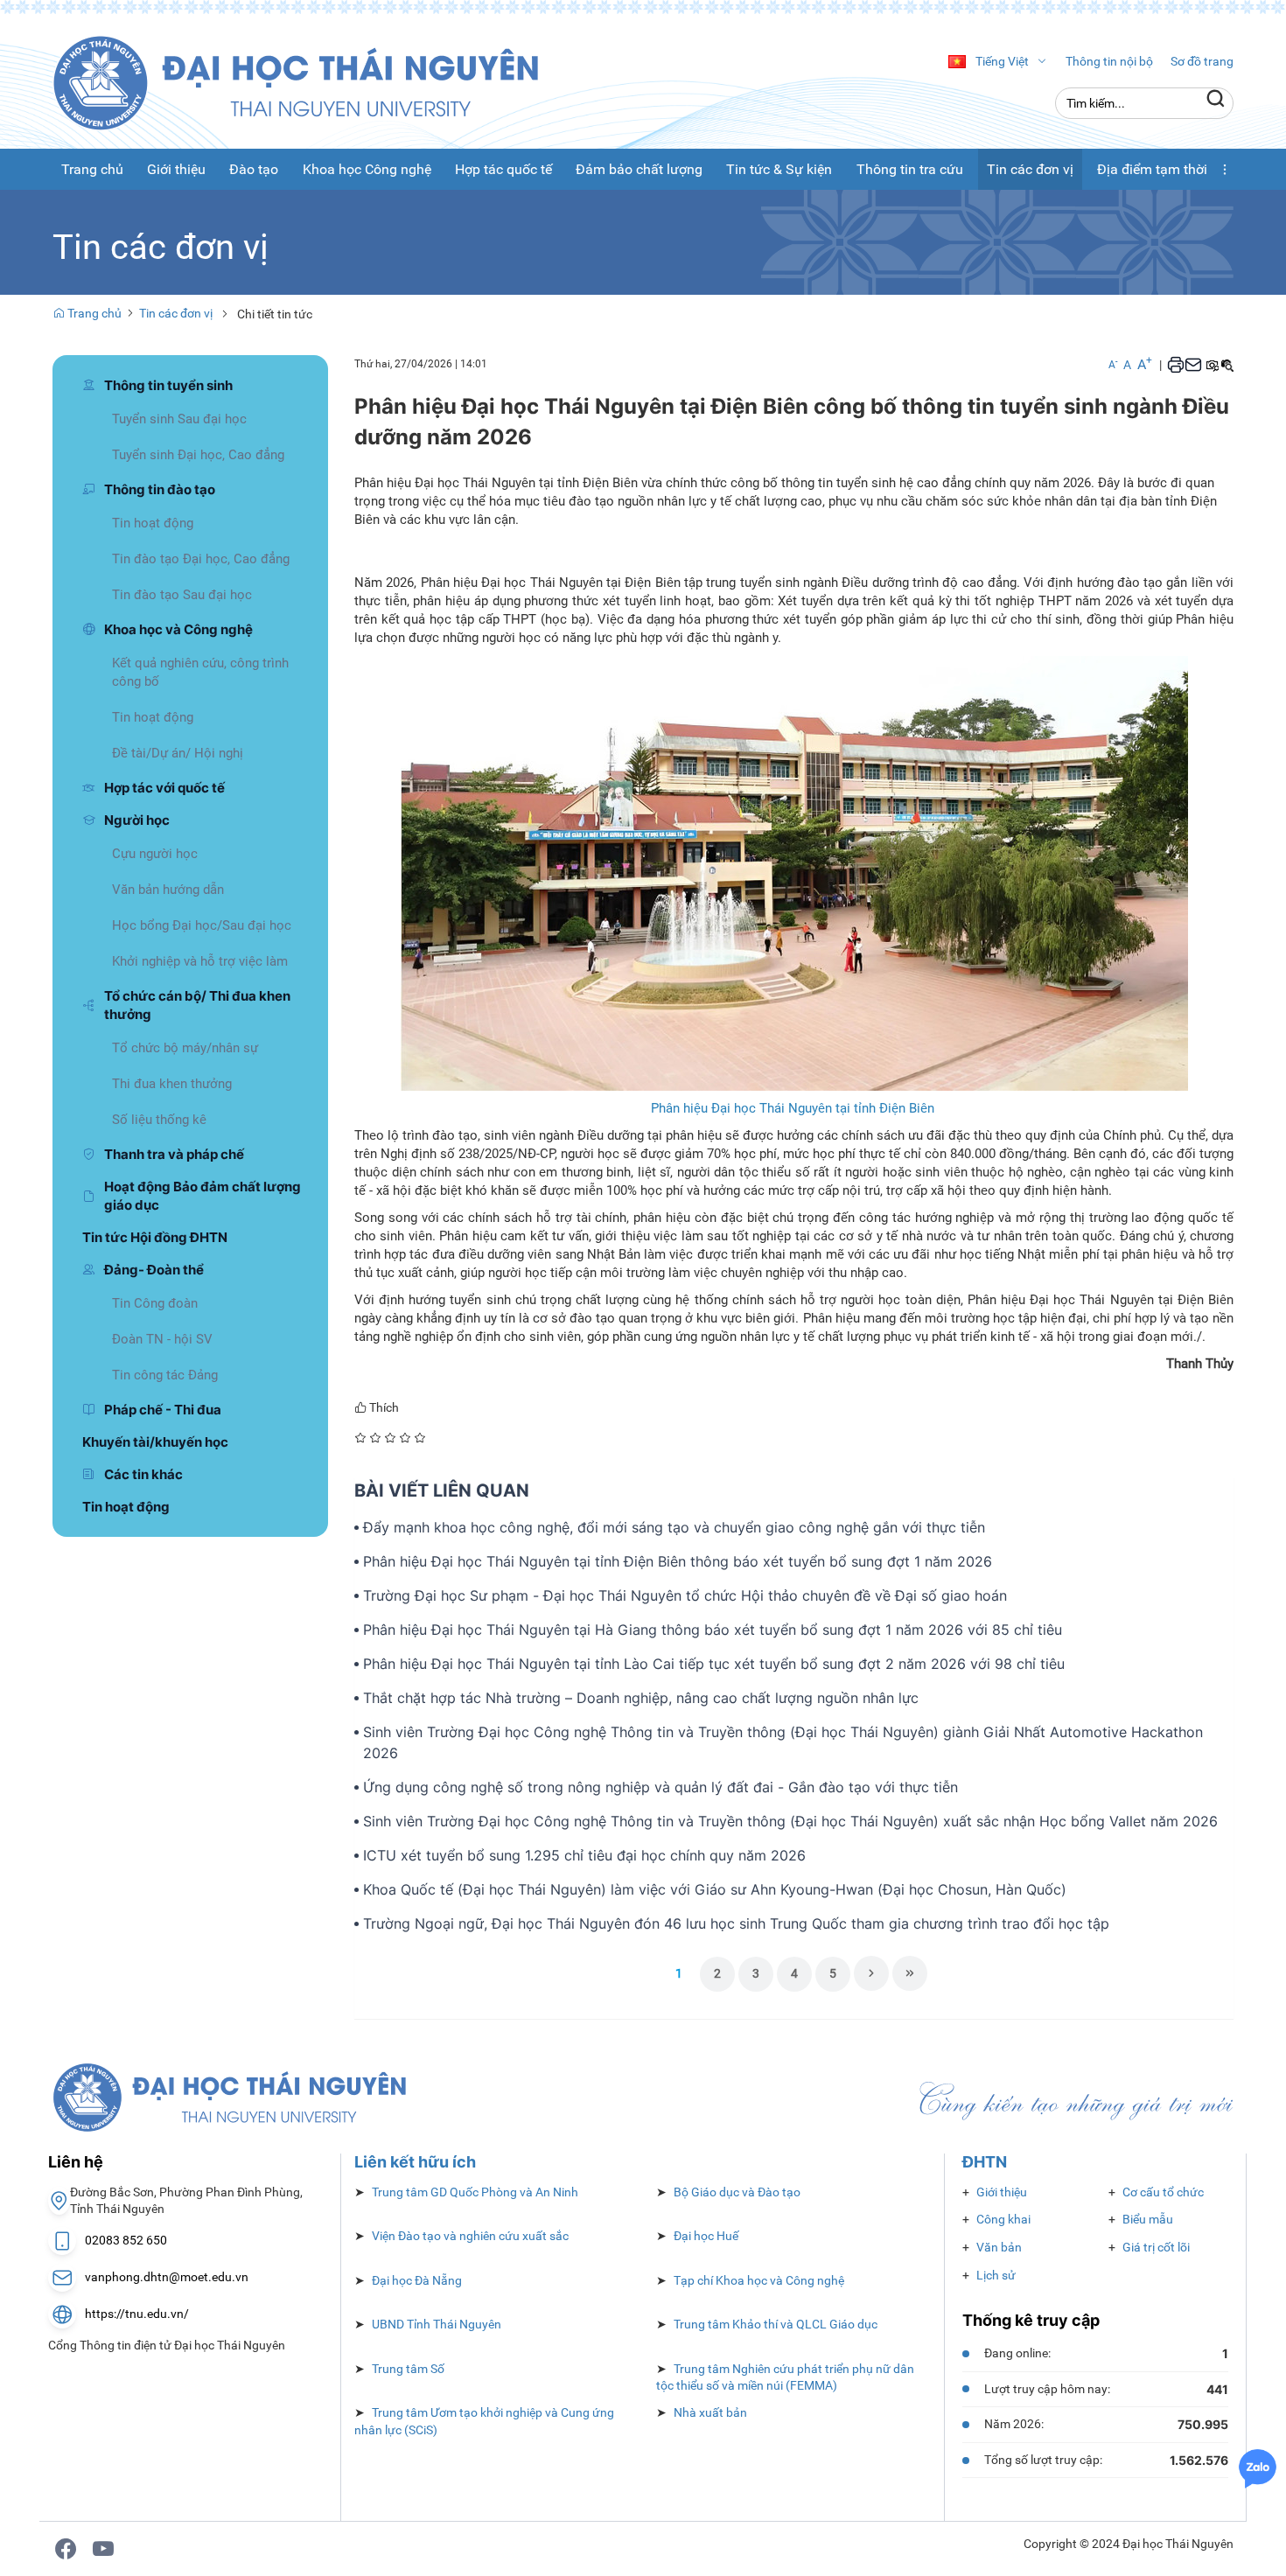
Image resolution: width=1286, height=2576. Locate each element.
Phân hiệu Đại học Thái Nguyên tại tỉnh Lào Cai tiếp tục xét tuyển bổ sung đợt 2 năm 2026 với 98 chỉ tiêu (714, 1664)
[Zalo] (1258, 2468)
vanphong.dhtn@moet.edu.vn (167, 2277)
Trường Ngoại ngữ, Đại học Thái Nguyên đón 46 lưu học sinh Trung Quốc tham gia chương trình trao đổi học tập (736, 1923)
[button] (1225, 169)
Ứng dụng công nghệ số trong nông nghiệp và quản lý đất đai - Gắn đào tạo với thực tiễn (660, 1787)
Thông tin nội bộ (1109, 61)
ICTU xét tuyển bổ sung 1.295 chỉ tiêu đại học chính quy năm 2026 (584, 1855)
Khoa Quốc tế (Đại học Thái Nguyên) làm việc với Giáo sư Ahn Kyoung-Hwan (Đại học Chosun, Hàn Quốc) (715, 1889)
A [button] (1113, 364)
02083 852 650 (126, 2240)
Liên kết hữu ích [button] (415, 2162)
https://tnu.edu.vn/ (137, 2314)
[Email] (1193, 365)
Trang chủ (93, 313)
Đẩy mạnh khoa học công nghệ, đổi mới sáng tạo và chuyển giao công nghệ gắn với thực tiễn (674, 1527)
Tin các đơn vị (176, 313)
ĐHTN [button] (985, 2162)
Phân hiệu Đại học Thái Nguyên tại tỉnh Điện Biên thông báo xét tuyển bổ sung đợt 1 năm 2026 (678, 1561)
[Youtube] (103, 2549)
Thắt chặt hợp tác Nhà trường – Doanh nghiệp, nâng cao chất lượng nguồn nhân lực (641, 1698)
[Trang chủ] (315, 82)
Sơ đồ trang (1202, 61)
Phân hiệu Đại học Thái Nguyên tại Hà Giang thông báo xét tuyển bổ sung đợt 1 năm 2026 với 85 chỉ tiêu (713, 1630)
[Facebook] (66, 2549)
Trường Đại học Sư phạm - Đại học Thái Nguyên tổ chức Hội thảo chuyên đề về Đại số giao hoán (685, 1595)
